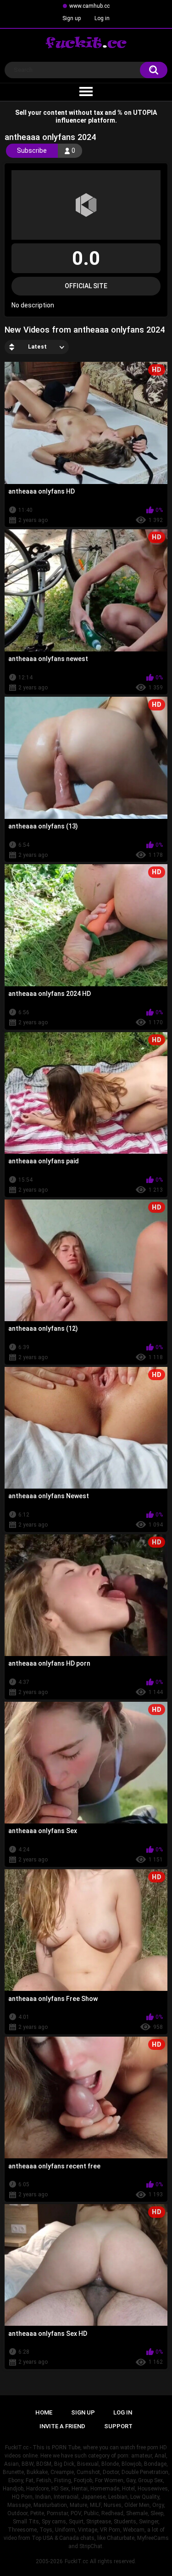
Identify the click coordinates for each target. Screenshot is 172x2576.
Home (44, 2412)
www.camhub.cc (89, 6)
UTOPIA (145, 113)
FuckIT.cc (76, 2561)
